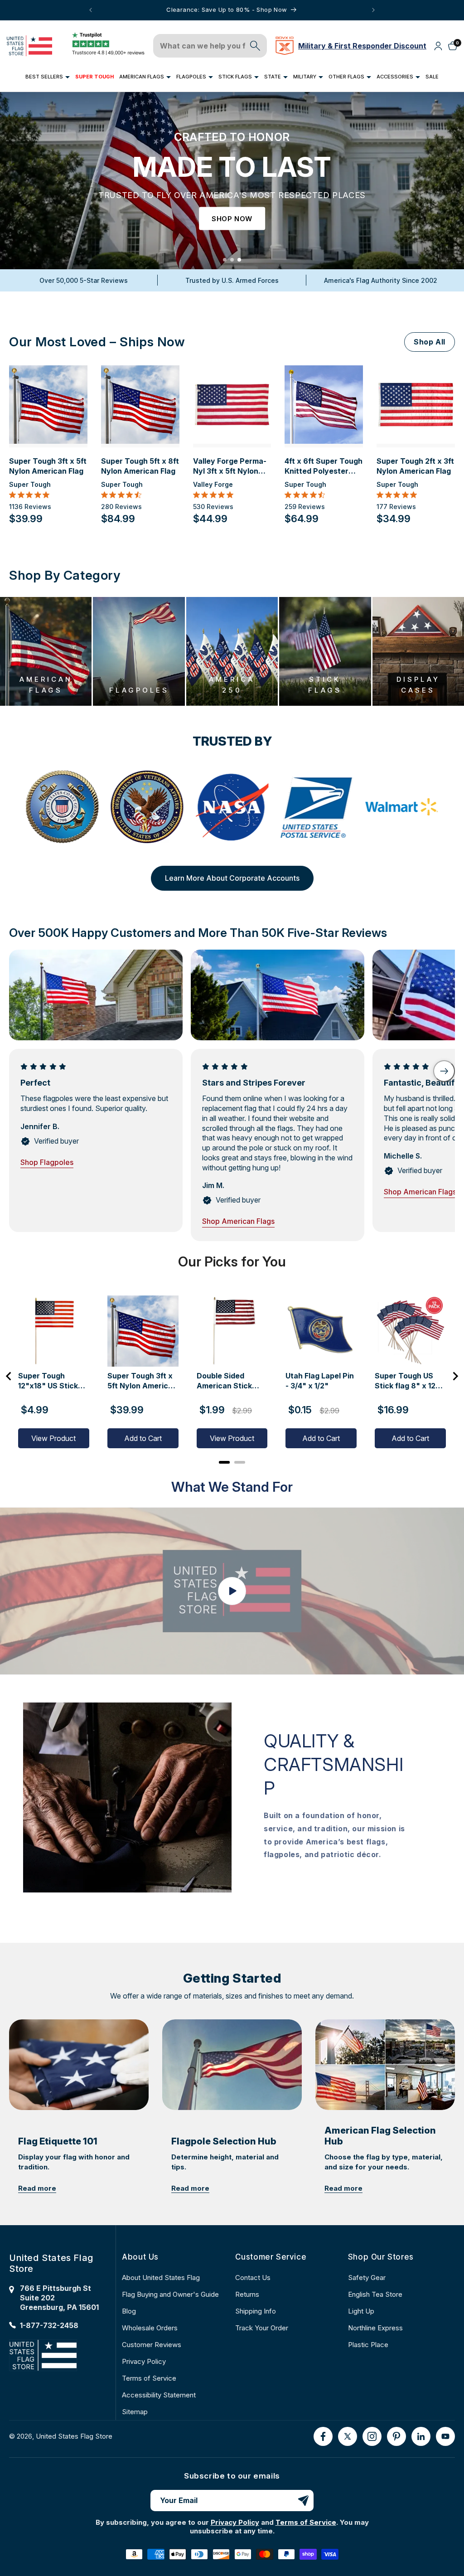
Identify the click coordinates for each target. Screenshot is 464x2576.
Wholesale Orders (150, 2328)
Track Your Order (262, 2328)
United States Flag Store (74, 2436)
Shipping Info (256, 2311)
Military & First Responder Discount (362, 46)
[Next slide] (444, 1071)
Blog (129, 2311)
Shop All (430, 342)
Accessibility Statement (159, 2395)
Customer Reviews (152, 2345)
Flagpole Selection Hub (224, 2141)
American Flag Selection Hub (380, 2136)
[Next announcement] (373, 10)
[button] (48, 77)
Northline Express (375, 2328)
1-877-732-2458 (49, 2325)
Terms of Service (149, 2378)
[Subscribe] (303, 2501)
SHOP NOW (232, 219)
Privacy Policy (144, 2361)
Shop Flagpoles (47, 1162)
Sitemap (135, 2412)
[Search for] (255, 46)
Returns (247, 2294)
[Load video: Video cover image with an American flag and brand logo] (232, 1591)
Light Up (361, 2311)
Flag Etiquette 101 (58, 2141)
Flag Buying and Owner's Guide (170, 2294)
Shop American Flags (238, 1221)
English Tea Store (375, 2294)
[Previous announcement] (91, 10)
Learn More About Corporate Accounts (232, 878)
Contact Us (253, 2278)
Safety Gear (367, 2278)
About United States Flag (161, 2278)
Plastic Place (368, 2345)
